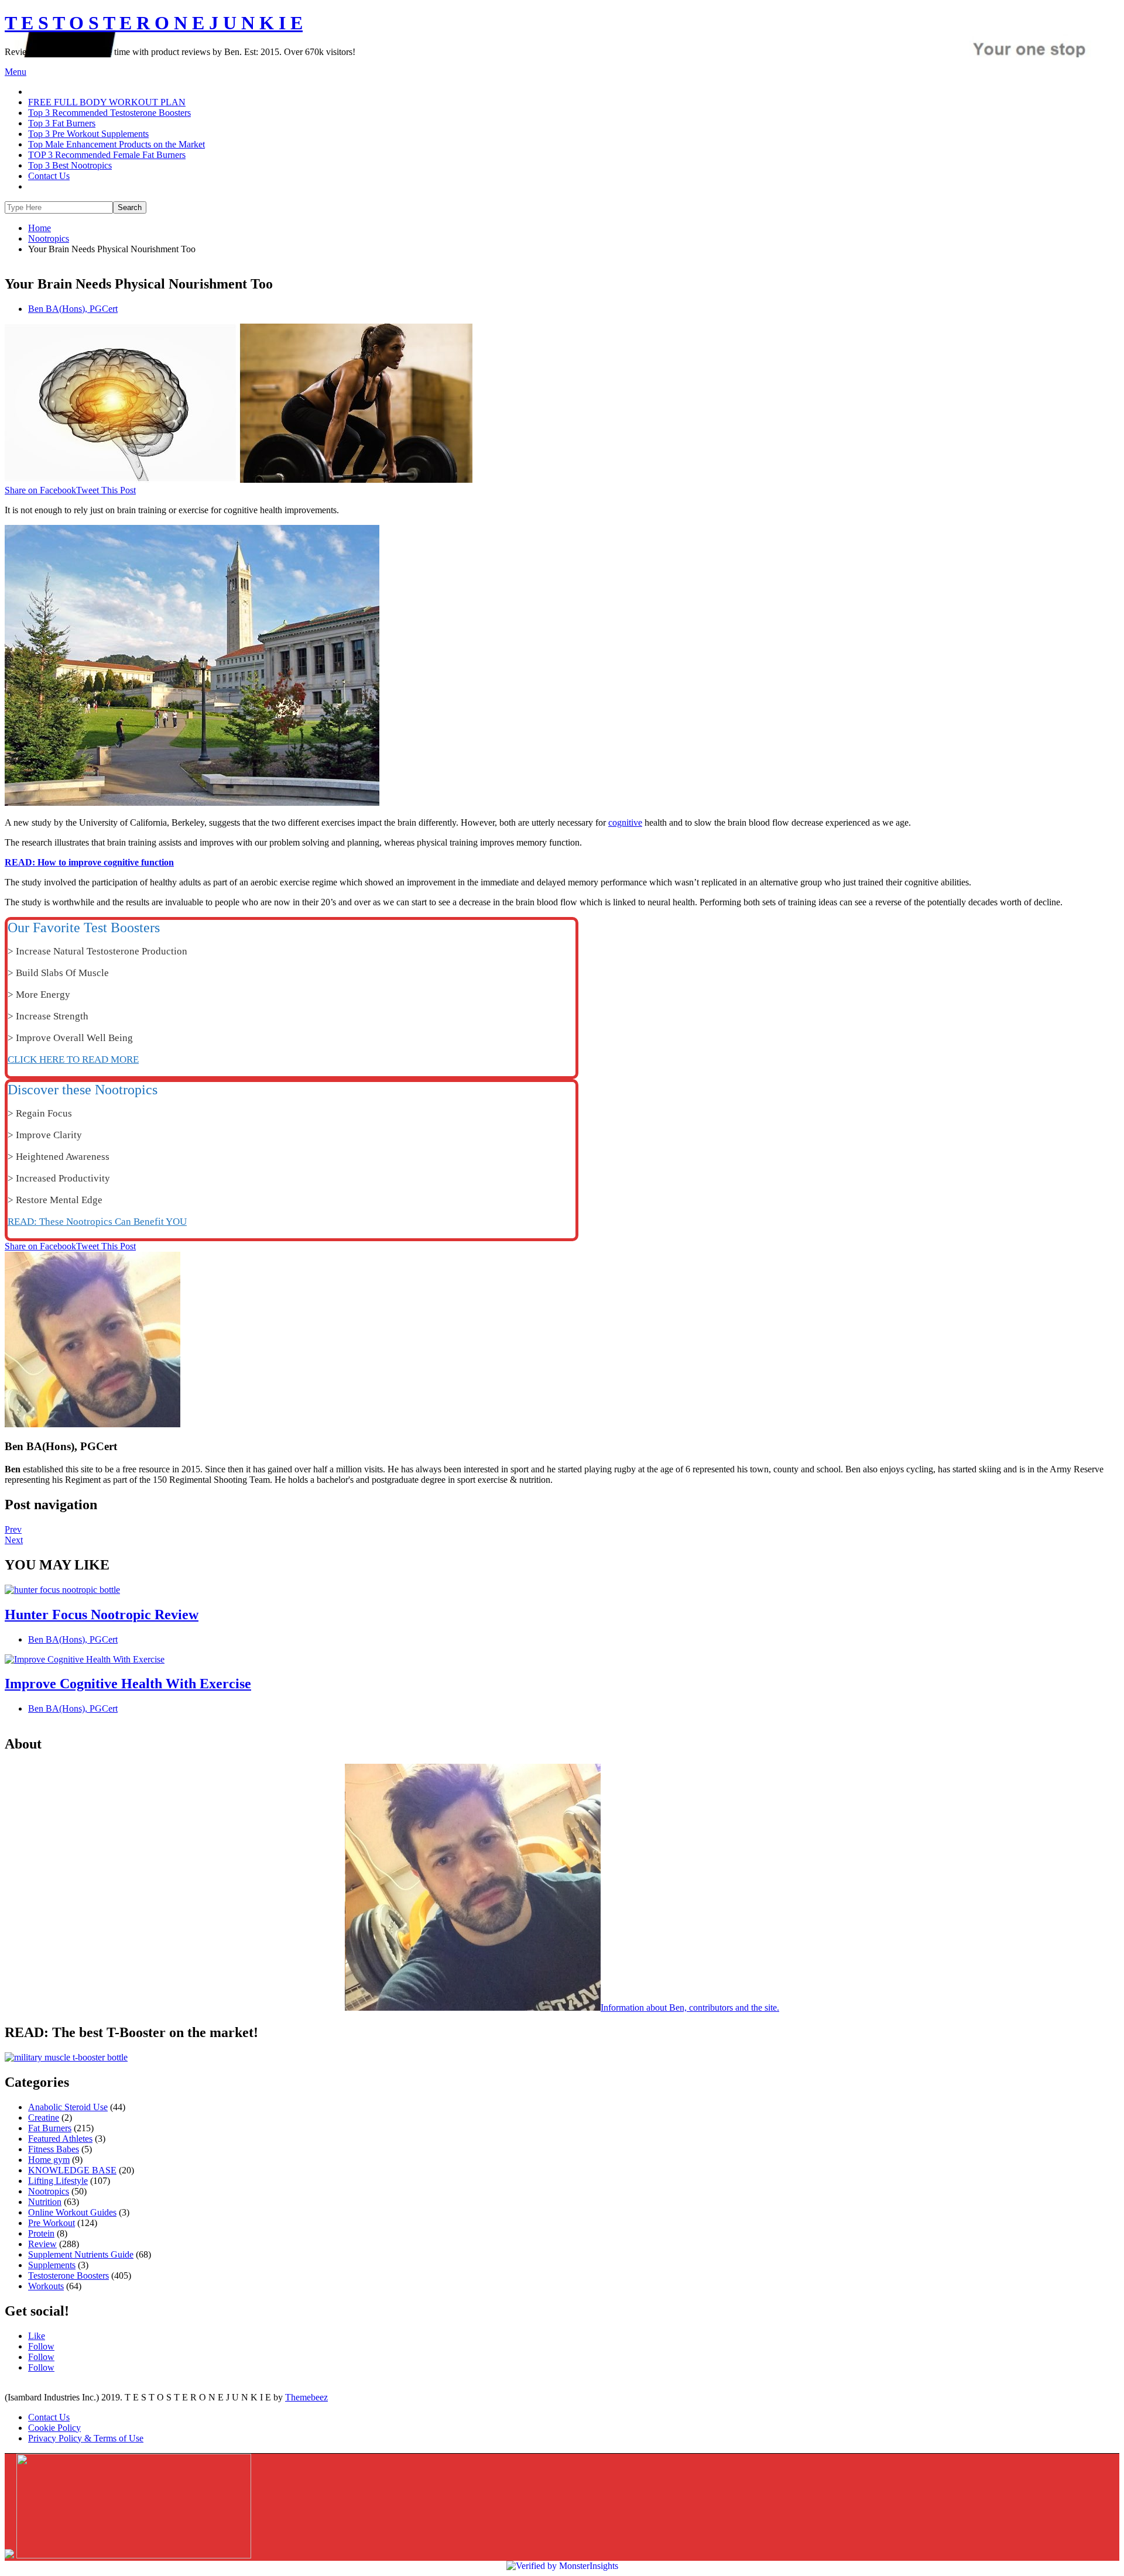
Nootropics (49, 2191)
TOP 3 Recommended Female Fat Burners (107, 155)
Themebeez (306, 2397)
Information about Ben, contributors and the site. (690, 2007)
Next (14, 1540)
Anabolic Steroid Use (68, 2107)
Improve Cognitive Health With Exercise (128, 1684)
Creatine (44, 2118)
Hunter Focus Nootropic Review (102, 1615)
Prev (13, 1529)
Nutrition (45, 2202)
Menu (16, 72)
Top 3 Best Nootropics (70, 165)
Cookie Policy (54, 2428)
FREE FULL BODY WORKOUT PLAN (107, 102)
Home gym (49, 2160)
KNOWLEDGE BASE (72, 2170)
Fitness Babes (54, 2149)
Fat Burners (50, 2128)
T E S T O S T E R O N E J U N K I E (154, 23)
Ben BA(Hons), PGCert (73, 309)
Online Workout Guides (72, 2212)
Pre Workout (52, 2223)
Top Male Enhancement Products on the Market (116, 144)
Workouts (46, 2286)
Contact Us (49, 176)
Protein (41, 2233)
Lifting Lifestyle (58, 2181)
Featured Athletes (60, 2139)
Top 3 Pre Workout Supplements (88, 134)
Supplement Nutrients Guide (81, 2254)
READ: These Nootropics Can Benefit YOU (97, 1222)
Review (42, 2244)
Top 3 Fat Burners (62, 123)
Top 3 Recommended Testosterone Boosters (109, 113)
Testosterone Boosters (68, 2276)
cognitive (625, 822)
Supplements (52, 2265)
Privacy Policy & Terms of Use (86, 2438)
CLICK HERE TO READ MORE (73, 1059)
